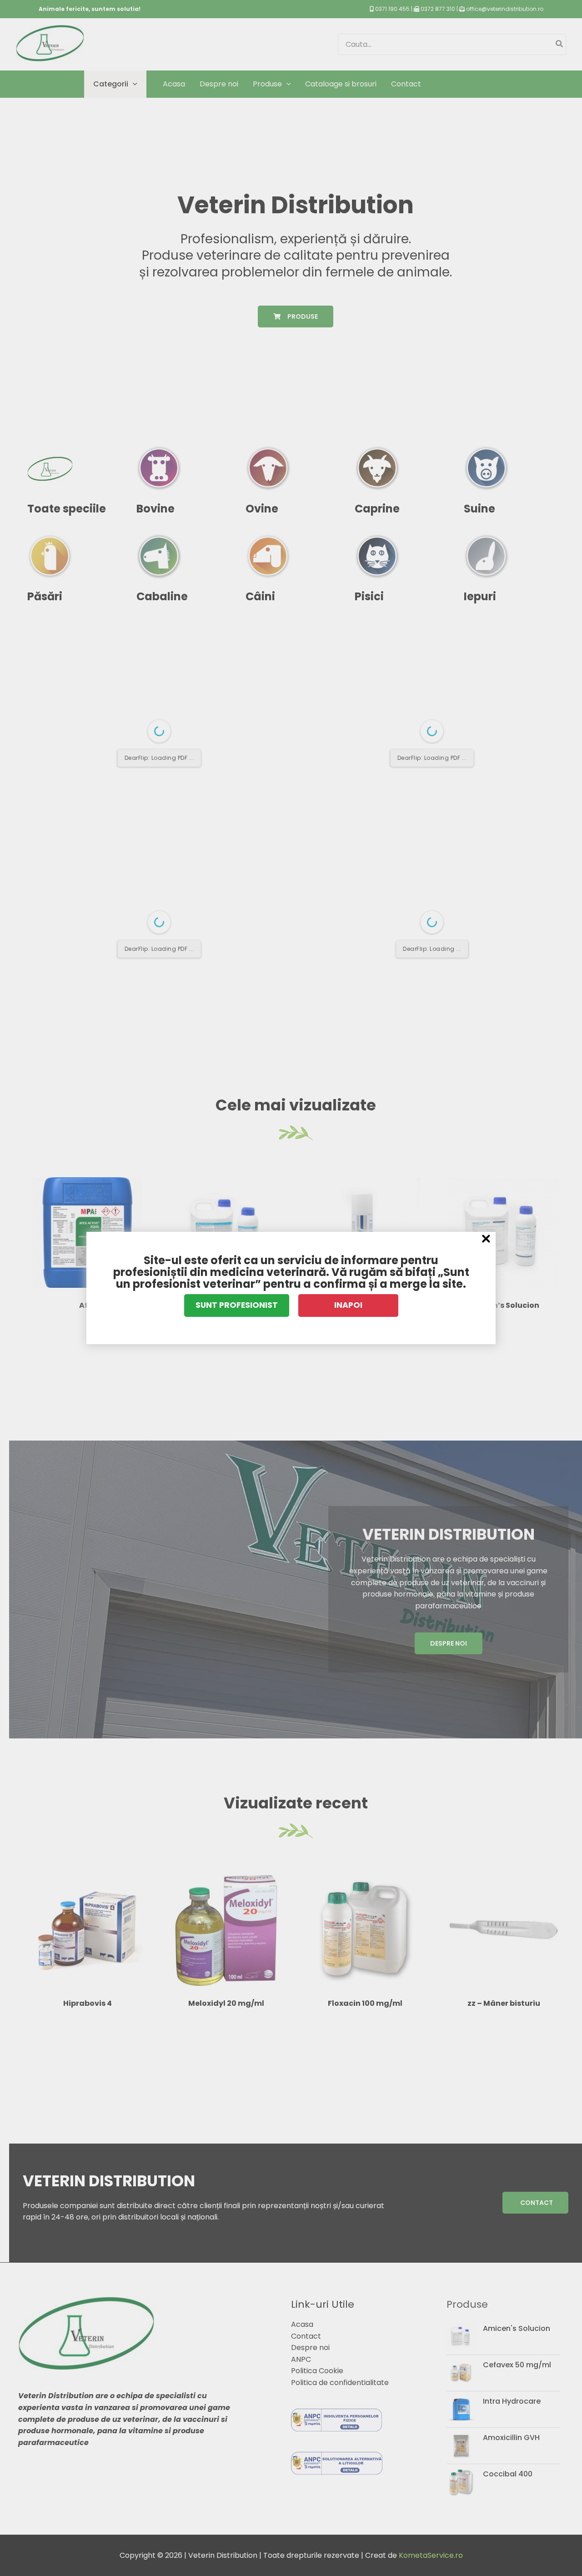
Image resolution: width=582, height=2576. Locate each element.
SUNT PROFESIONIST (237, 1305)
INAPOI (348, 1305)
